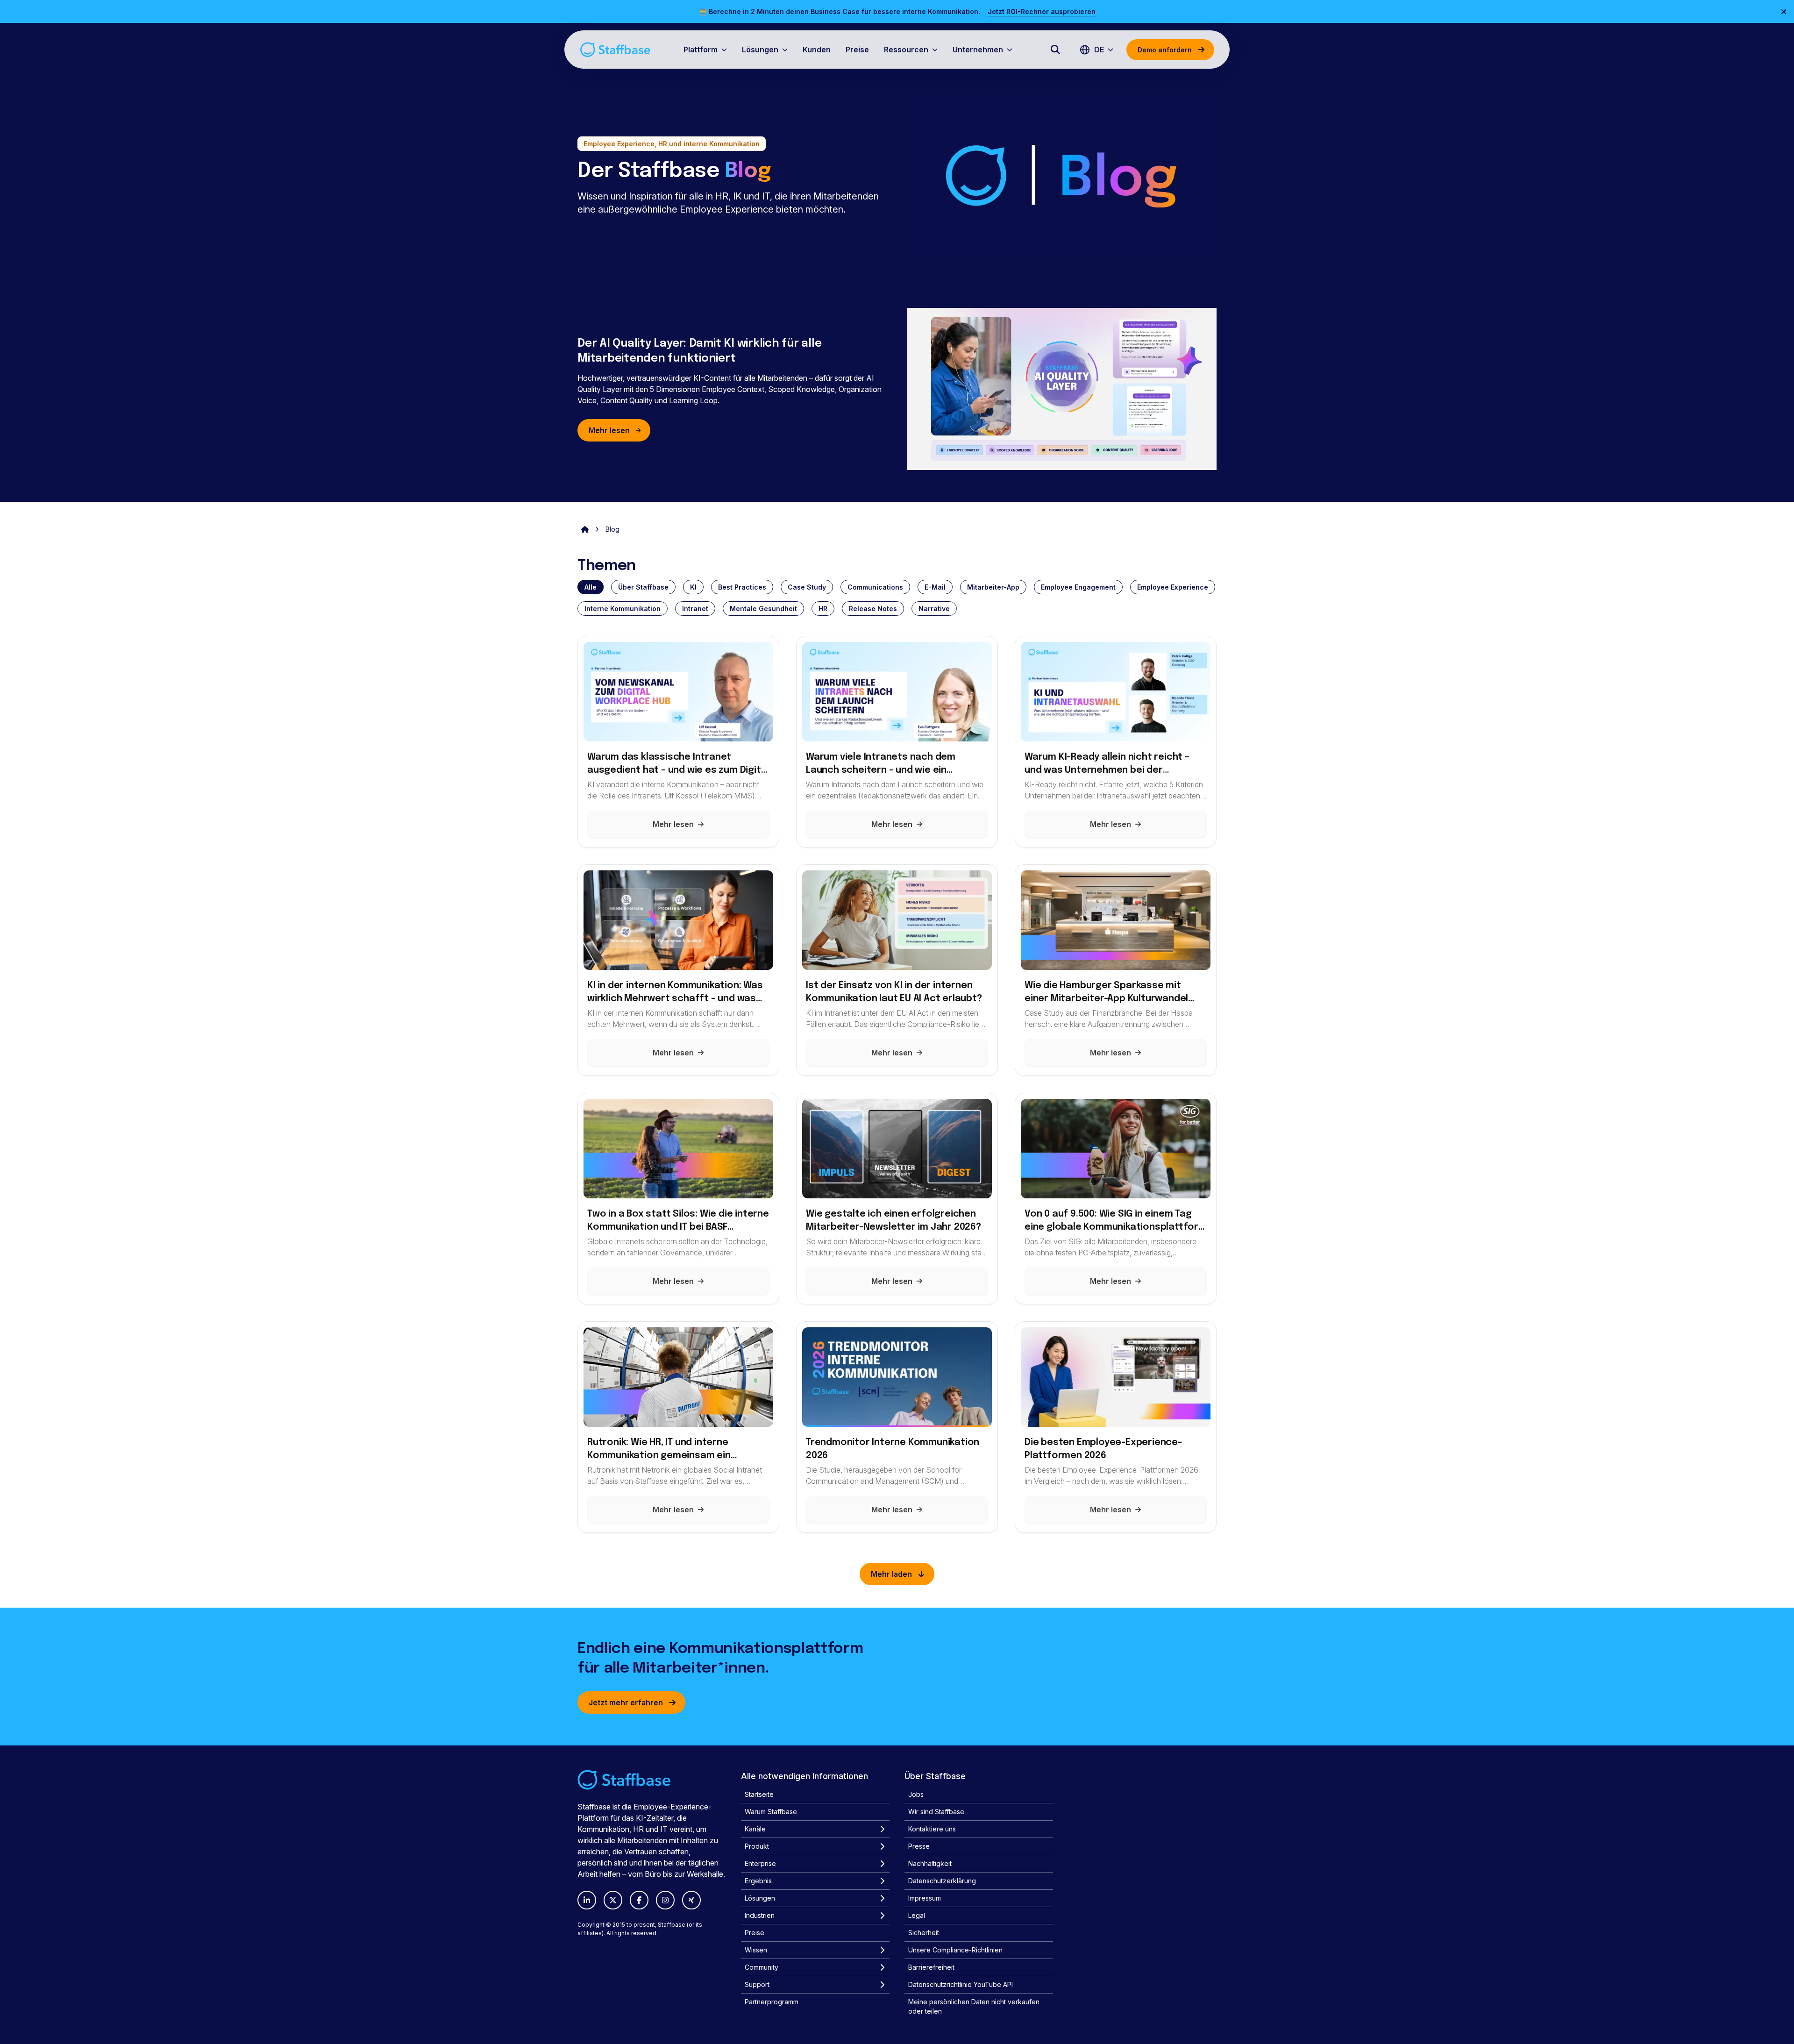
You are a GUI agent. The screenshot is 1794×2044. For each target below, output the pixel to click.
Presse (919, 1846)
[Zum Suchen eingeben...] (1055, 50)
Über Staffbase (643, 587)
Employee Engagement (1078, 587)
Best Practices (742, 587)
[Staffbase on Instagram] (665, 1900)
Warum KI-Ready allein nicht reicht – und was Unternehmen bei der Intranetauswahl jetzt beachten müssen (1107, 765)
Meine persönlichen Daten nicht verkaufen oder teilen (974, 2006)
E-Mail (935, 587)
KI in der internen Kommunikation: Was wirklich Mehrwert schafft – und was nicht (675, 993)
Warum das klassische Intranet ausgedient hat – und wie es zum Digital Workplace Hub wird (678, 765)
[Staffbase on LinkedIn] (587, 1900)
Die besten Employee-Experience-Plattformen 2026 (1103, 1449)
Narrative (934, 609)
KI (693, 587)
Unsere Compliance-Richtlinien (955, 1950)
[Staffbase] (615, 50)
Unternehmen (978, 50)
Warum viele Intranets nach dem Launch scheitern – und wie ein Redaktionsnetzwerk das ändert (881, 765)
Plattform (701, 50)
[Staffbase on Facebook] (639, 1900)
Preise (857, 50)
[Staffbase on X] (613, 1900)
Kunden (817, 50)
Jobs (916, 1794)
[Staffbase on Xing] (691, 1900)
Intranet (695, 609)
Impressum (925, 1898)
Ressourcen (906, 50)
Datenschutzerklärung (942, 1881)
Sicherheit (924, 1933)
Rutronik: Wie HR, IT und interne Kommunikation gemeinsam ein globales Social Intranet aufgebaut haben (669, 1450)
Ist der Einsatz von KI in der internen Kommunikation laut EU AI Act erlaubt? (894, 992)
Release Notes (873, 609)
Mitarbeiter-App (993, 587)
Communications (875, 587)
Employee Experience (1173, 587)
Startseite (759, 1794)
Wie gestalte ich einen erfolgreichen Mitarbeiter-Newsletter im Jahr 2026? (893, 1221)
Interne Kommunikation (623, 609)
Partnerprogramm (772, 2002)
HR (823, 609)
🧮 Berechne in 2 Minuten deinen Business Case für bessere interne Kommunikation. (840, 11)
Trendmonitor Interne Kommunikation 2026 (893, 1449)
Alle (591, 587)
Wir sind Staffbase (936, 1812)
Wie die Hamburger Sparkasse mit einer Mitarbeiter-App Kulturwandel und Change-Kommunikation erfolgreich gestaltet (1106, 993)
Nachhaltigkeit (930, 1863)
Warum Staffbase (771, 1812)
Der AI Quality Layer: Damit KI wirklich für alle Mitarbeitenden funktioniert (699, 351)
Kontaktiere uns (932, 1829)
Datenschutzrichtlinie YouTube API (961, 1984)
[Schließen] (1784, 12)
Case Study (807, 587)
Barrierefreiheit (931, 1967)
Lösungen (760, 50)
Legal (917, 1915)
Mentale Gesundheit (763, 609)
